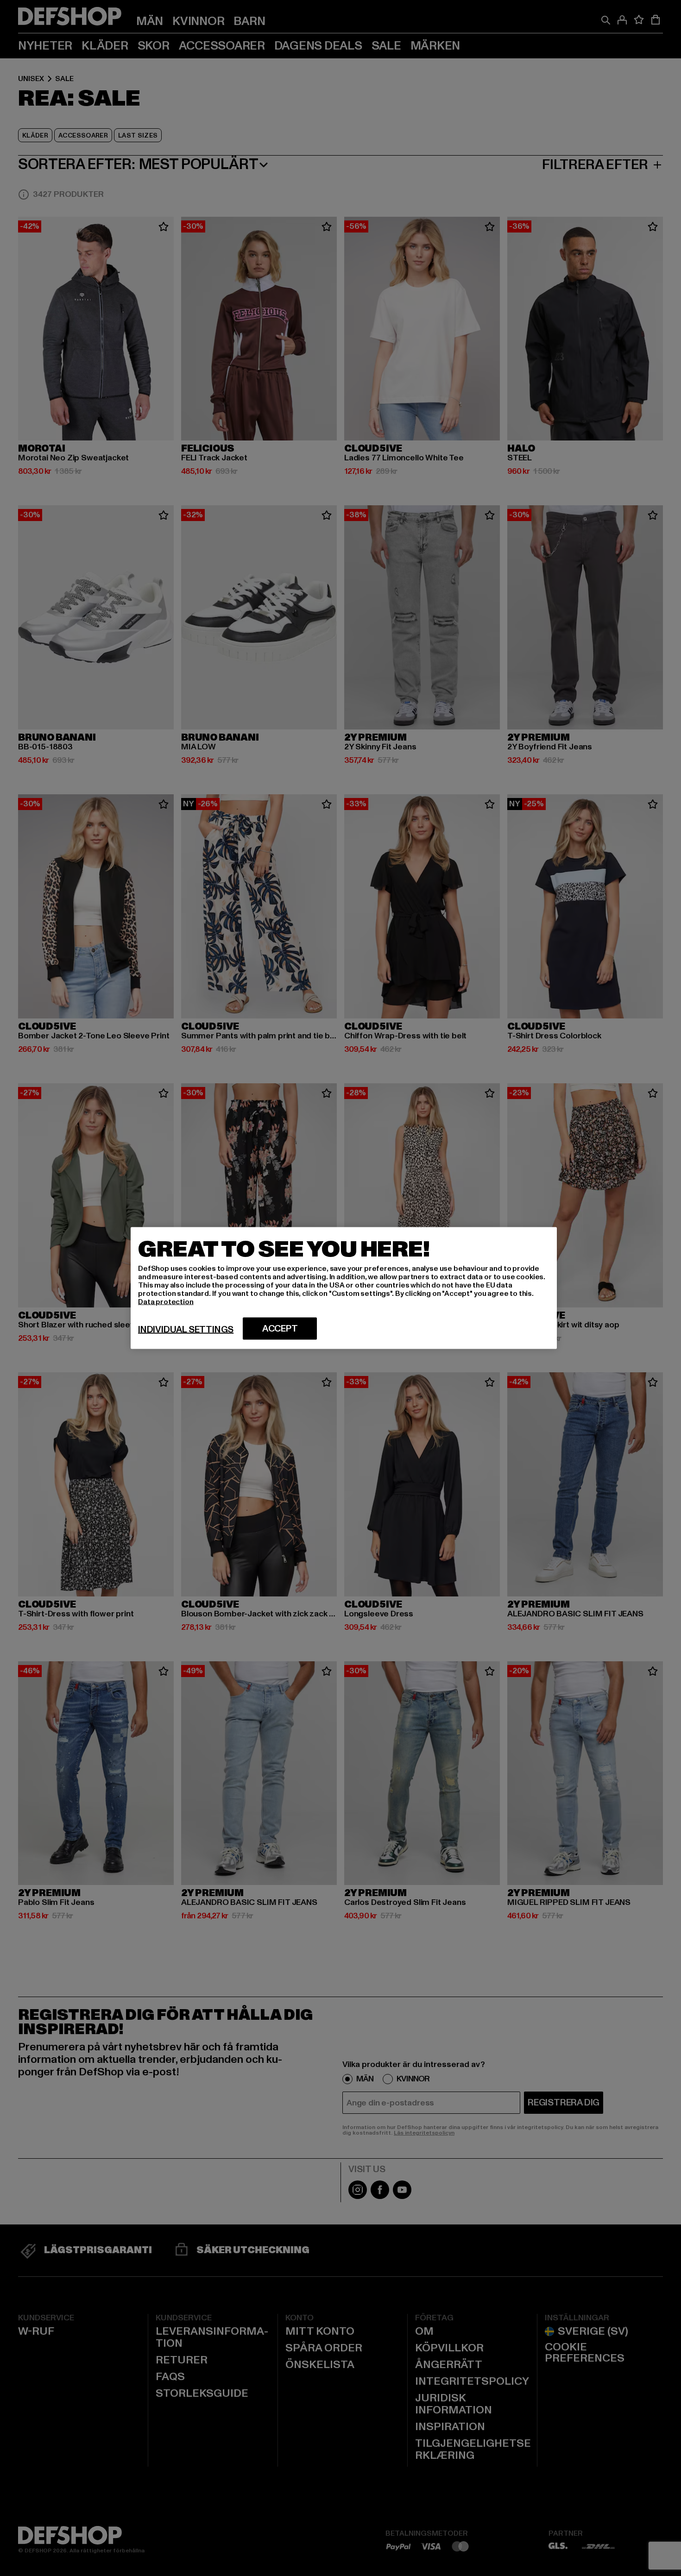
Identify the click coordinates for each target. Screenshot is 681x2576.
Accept (280, 1329)
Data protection (166, 1302)
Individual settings (186, 1330)
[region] (344, 1288)
